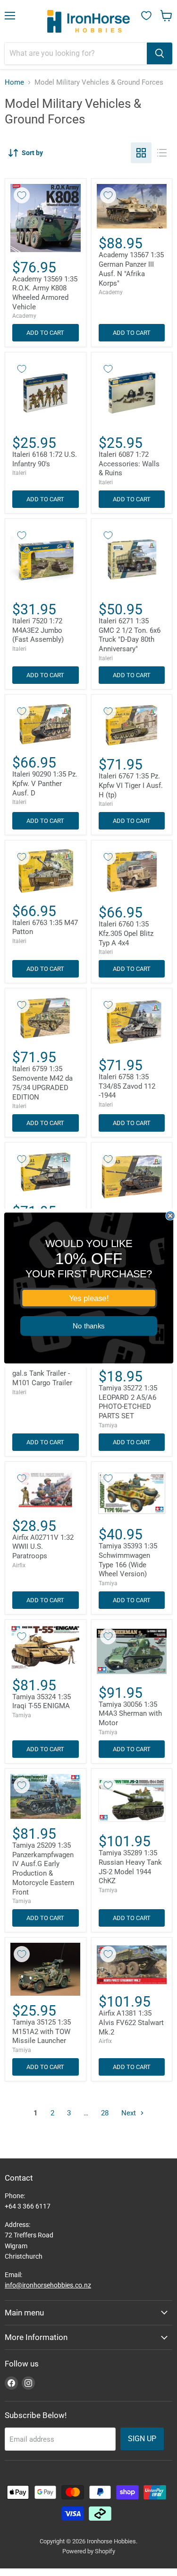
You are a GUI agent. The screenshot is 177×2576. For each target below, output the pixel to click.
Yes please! (88, 1298)
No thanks (89, 1326)
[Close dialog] (170, 1216)
